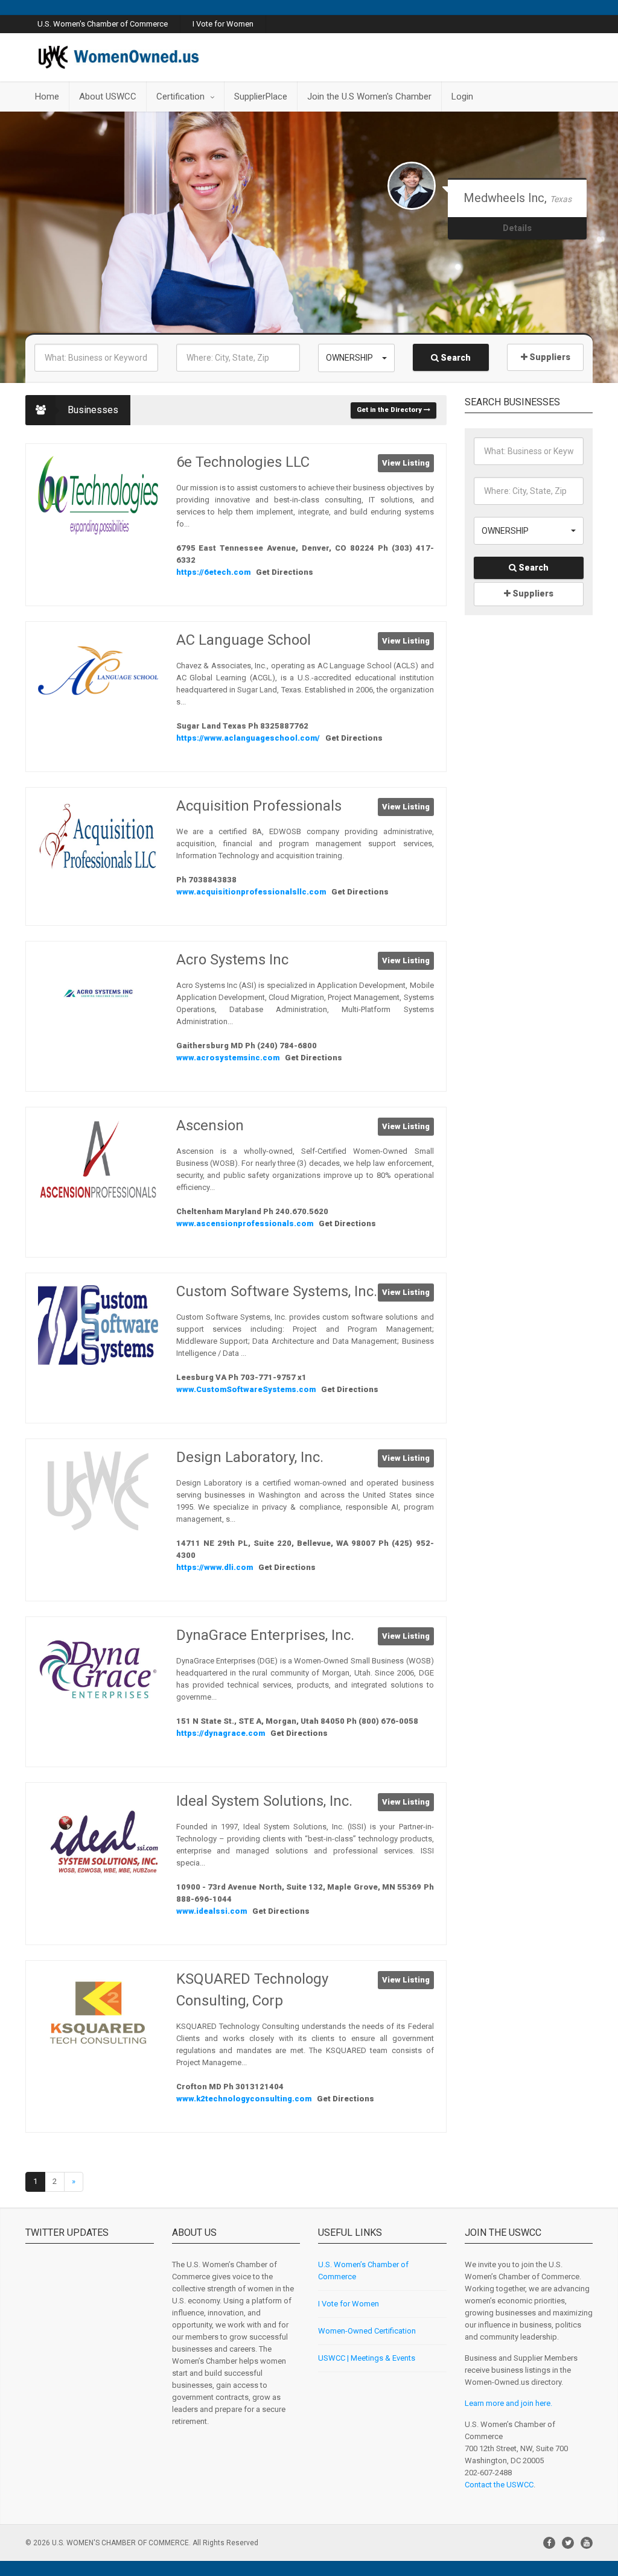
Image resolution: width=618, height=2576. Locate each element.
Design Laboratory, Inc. (250, 1457)
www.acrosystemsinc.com (229, 1058)
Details (517, 240)
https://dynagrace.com (221, 1733)
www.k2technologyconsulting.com (245, 2099)
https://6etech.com (214, 572)
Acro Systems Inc (232, 960)
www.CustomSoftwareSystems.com (247, 1389)
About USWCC (108, 97)
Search (455, 358)
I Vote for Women (223, 24)
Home (47, 97)
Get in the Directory (390, 410)
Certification (180, 97)
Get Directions (285, 572)
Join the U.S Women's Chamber (369, 97)
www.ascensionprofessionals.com (246, 1223)
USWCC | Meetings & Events (367, 2358)
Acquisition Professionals (259, 806)
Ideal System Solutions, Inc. (264, 1801)
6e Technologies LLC (243, 462)
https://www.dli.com (215, 1567)
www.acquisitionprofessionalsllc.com (252, 892)
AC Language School (244, 640)
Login (462, 97)
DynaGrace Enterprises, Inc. (265, 1635)
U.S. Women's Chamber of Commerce (103, 24)
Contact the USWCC (499, 2485)
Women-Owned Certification (367, 2331)
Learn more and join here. (508, 2403)
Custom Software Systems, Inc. (277, 1291)
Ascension (210, 1125)
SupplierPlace (261, 97)
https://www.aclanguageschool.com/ (249, 738)
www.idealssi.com (212, 1911)
